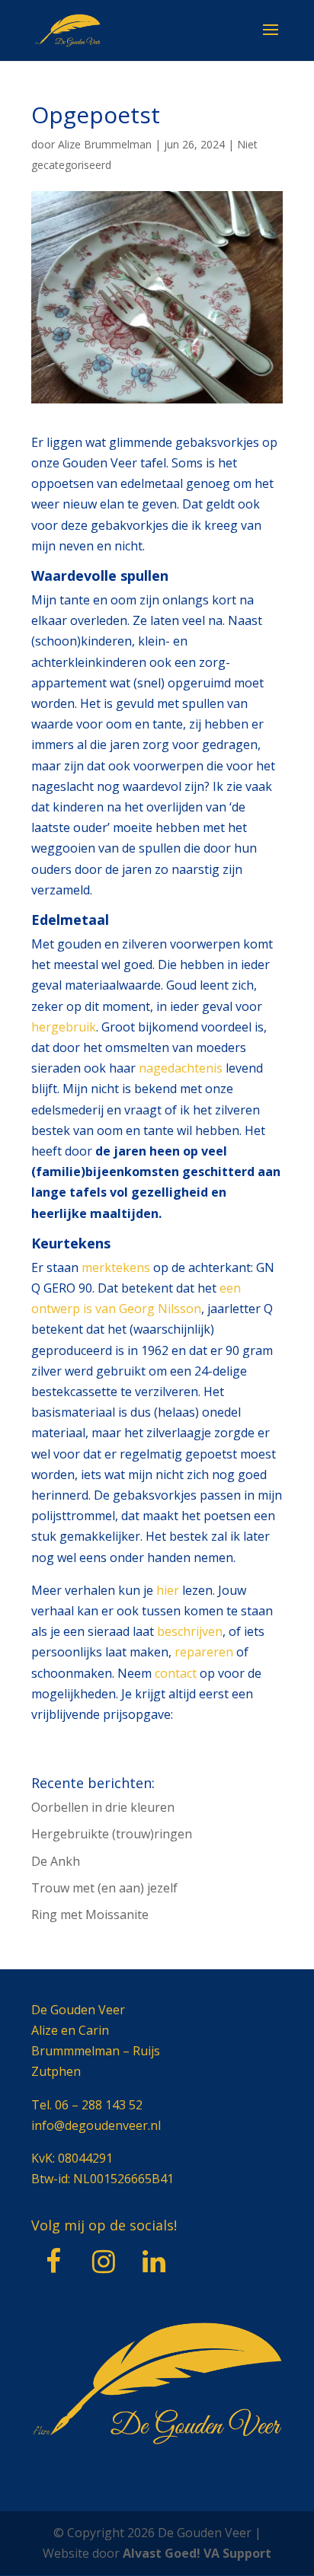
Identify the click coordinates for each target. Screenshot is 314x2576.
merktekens (116, 1267)
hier (168, 1590)
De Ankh (56, 1861)
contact (176, 1673)
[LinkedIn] (154, 2262)
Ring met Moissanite (90, 1914)
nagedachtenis (181, 1068)
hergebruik (64, 1027)
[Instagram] (104, 2262)
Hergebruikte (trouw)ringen (112, 1834)
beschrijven (190, 1631)
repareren (204, 1652)
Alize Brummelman (105, 144)
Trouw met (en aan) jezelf (104, 1888)
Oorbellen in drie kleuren (103, 1807)
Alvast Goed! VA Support (197, 2553)
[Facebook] (53, 2262)
